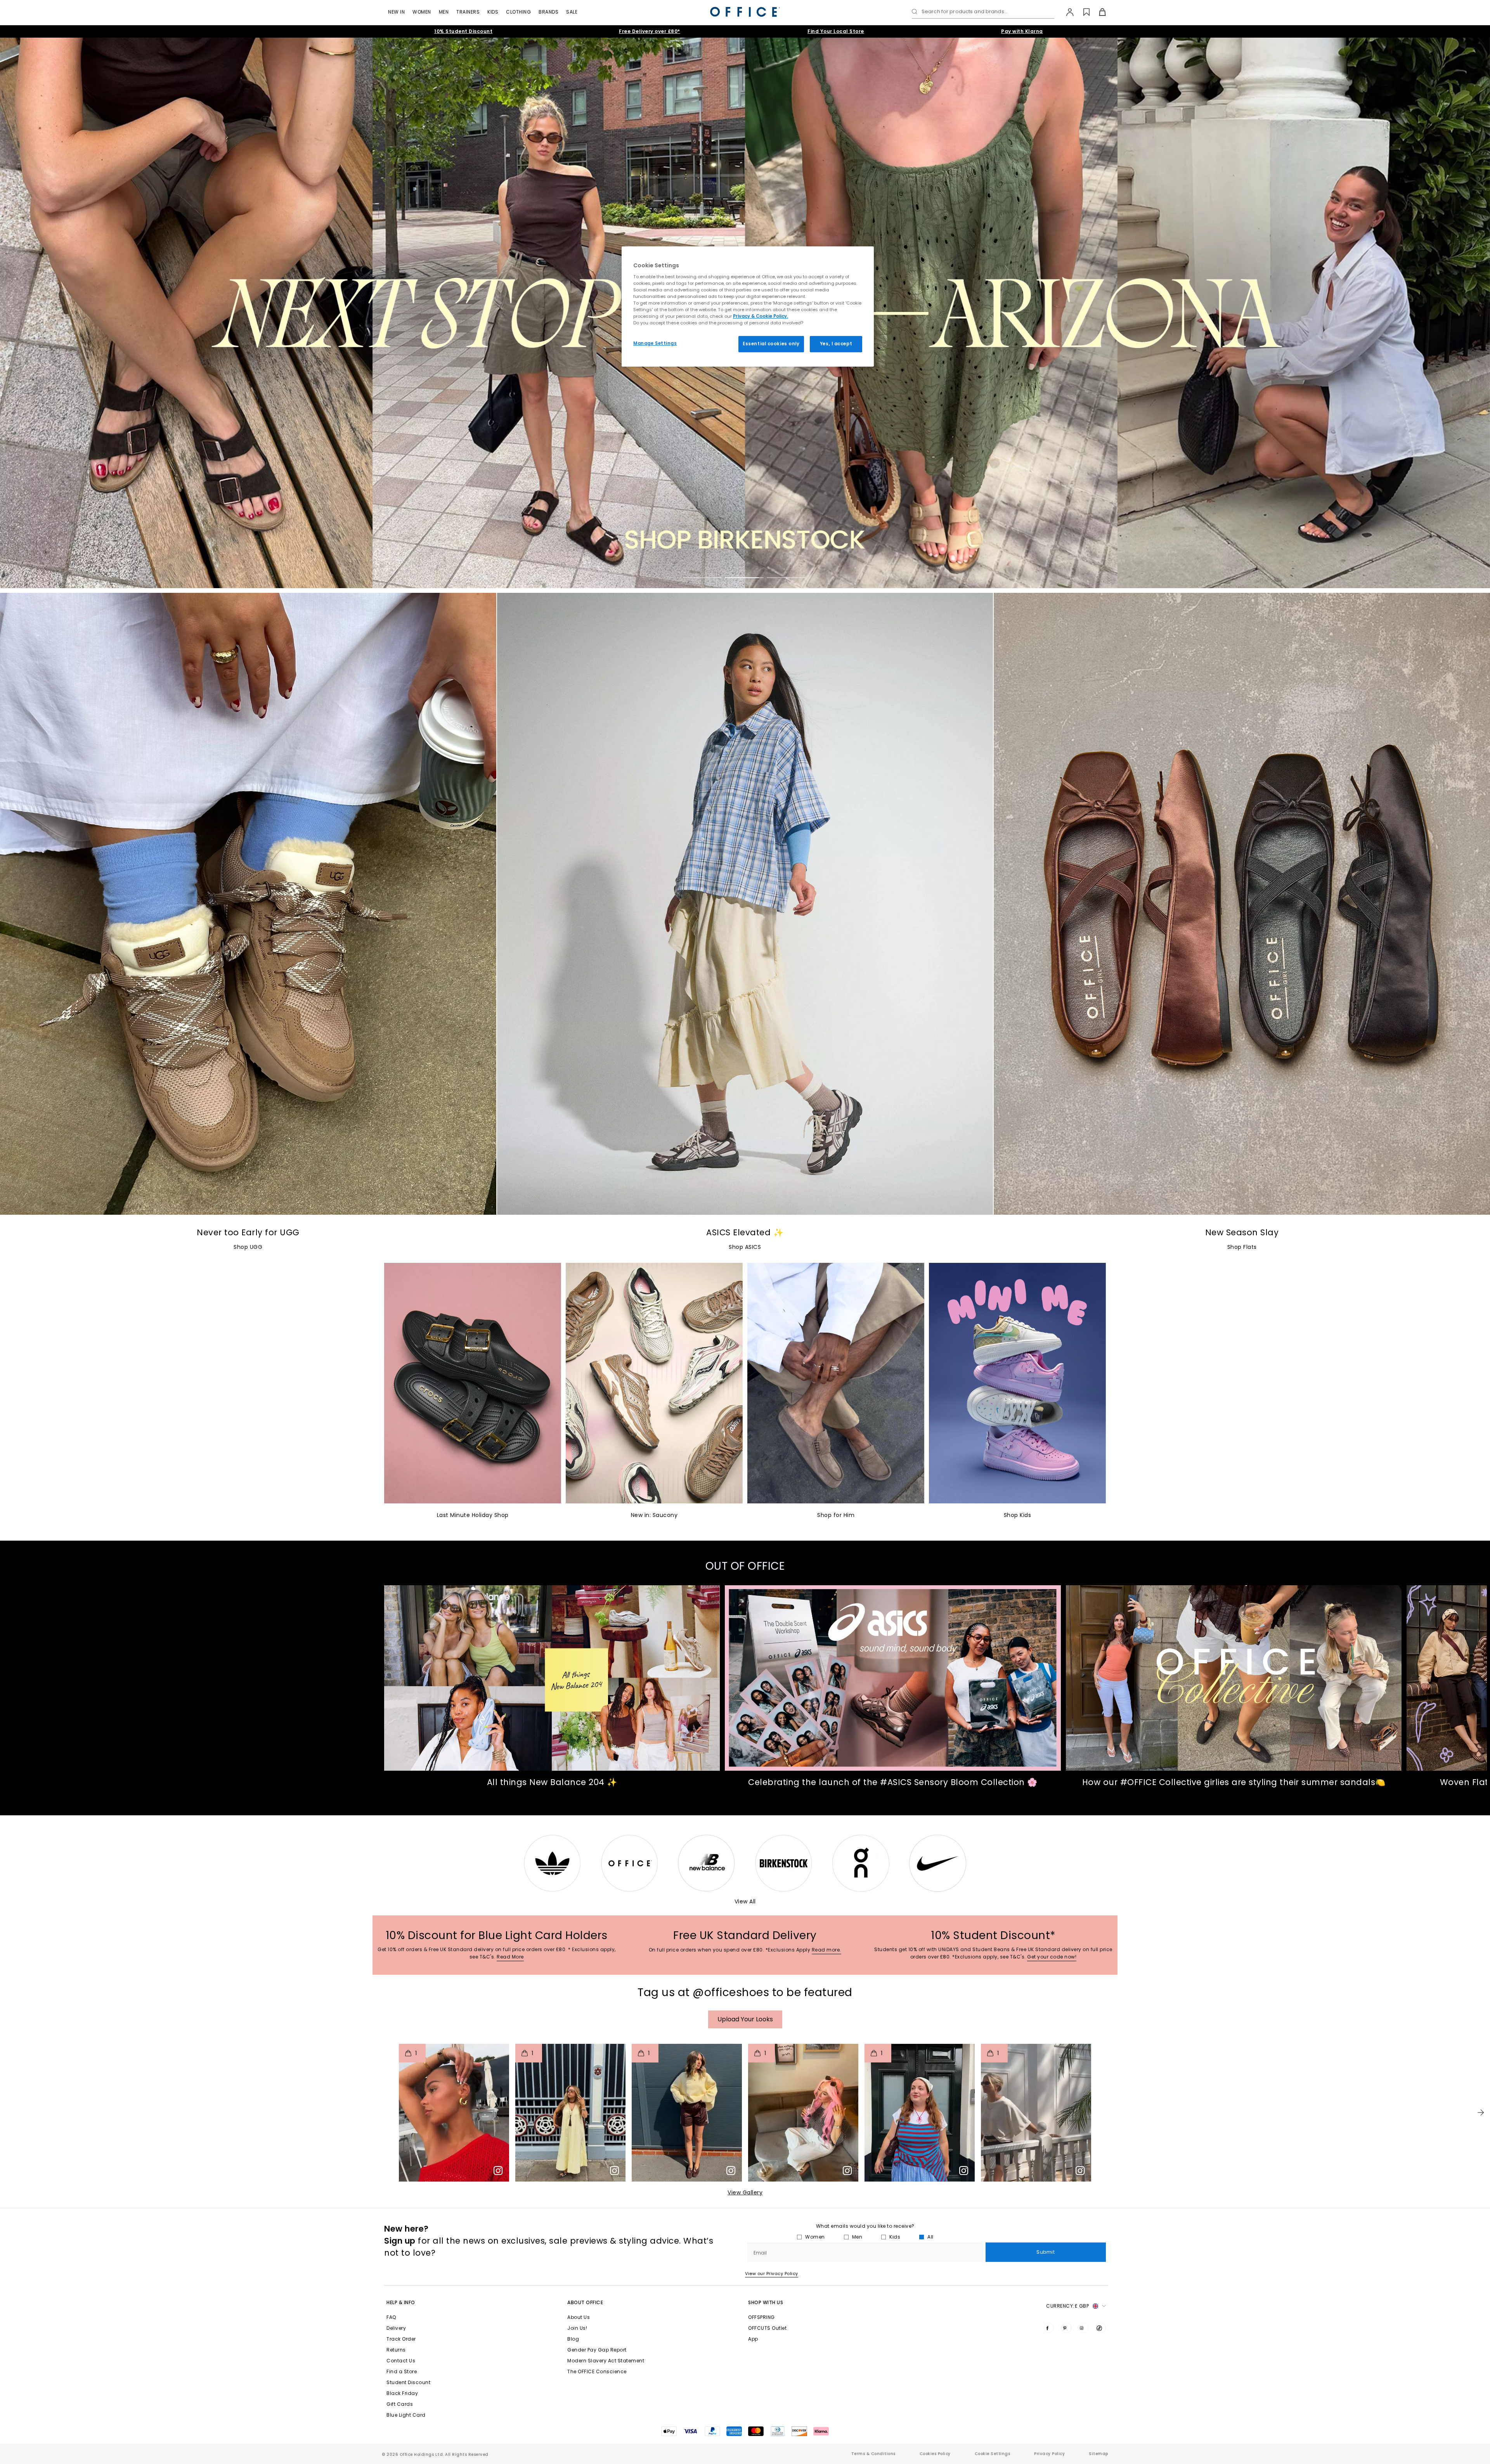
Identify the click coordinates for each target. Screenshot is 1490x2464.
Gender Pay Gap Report (597, 2350)
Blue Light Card (406, 2415)
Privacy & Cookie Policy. (761, 316)
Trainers (468, 12)
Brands (548, 12)
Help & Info (401, 2302)
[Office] (745, 12)
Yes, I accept (836, 344)
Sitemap (1098, 2454)
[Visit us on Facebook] (1049, 2328)
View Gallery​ (745, 2192)
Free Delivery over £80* (650, 31)
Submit (1046, 2252)
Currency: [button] (1067, 2306)
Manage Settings (655, 343)
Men (444, 12)
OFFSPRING (761, 2317)
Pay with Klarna (1022, 31)
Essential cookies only (771, 344)
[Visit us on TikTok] (1101, 2328)
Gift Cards (400, 2404)
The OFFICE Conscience (597, 2371)
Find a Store (402, 2371)
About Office (585, 2302)
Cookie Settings (993, 2454)
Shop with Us (766, 2302)
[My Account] (1066, 12)
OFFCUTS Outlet (767, 2328)
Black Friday (402, 2393)
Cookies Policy (935, 2454)
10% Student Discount (463, 31)
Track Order (401, 2339)
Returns (396, 2350)
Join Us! (577, 2328)
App (753, 2339)
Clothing (518, 12)
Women (422, 12)
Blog (573, 2339)
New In (396, 12)
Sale (572, 12)
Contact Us (401, 2361)
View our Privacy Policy (772, 2274)
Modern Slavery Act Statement (606, 2361)
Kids (493, 12)
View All (745, 1901)
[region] (748, 306)
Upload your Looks (745, 2019)
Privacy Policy (1049, 2454)
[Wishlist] (1082, 12)
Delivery (396, 2328)
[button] (1481, 2112)
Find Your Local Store (836, 31)
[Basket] (1098, 12)
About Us (579, 2317)
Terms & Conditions (873, 2454)
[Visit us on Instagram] (1083, 2328)
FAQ (391, 2317)
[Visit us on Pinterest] (1066, 2328)
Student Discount (408, 2382)
